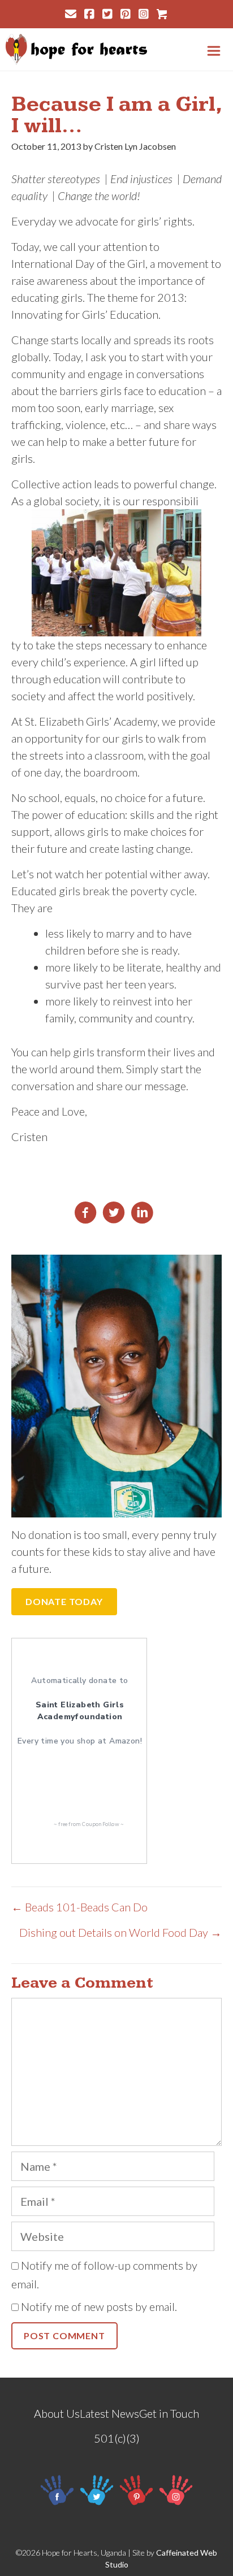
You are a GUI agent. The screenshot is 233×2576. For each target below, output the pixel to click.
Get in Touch (169, 2413)
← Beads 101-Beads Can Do (79, 1907)
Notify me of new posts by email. (99, 2306)
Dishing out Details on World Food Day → (120, 1932)
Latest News (109, 2413)
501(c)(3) (117, 2438)
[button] (64, 1602)
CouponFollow (100, 1824)
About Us (57, 2413)
